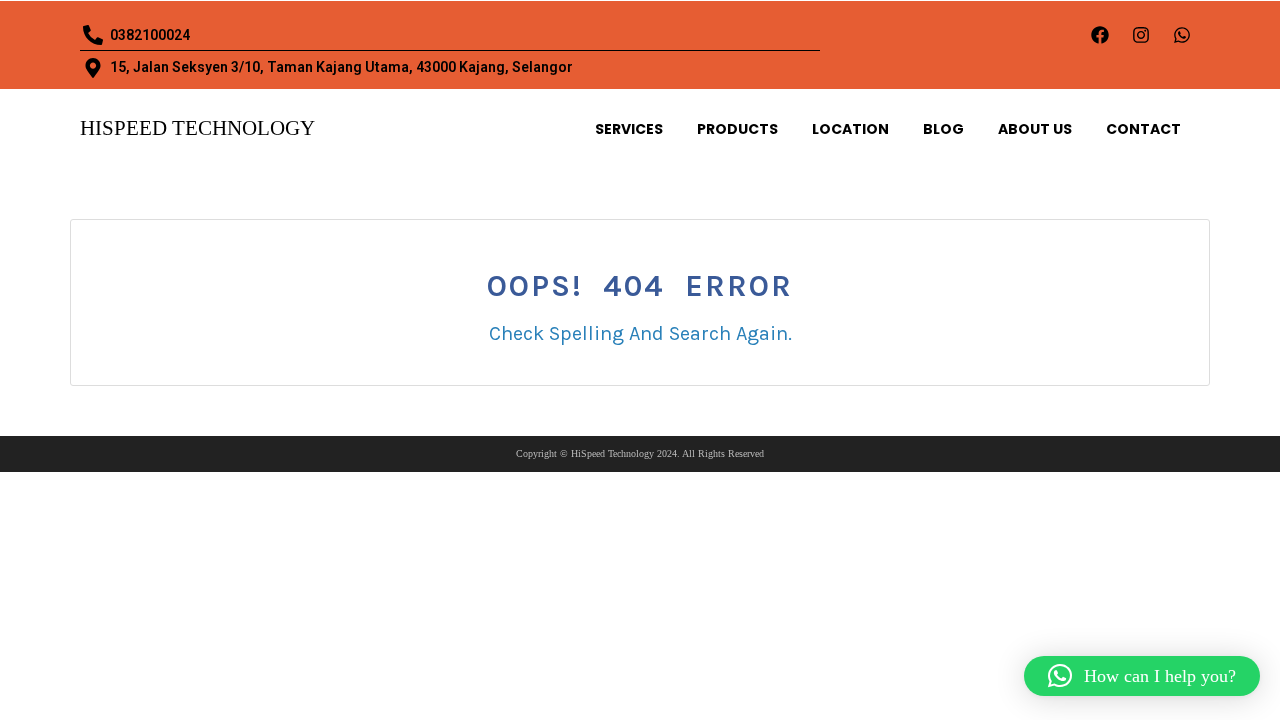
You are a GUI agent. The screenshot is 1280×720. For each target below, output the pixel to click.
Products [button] (737, 129)
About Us (1035, 129)
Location (850, 129)
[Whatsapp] (1182, 35)
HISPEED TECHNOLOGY (197, 128)
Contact (1143, 129)
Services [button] (629, 129)
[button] (1142, 676)
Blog (943, 129)
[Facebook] (1100, 35)
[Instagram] (1141, 35)
